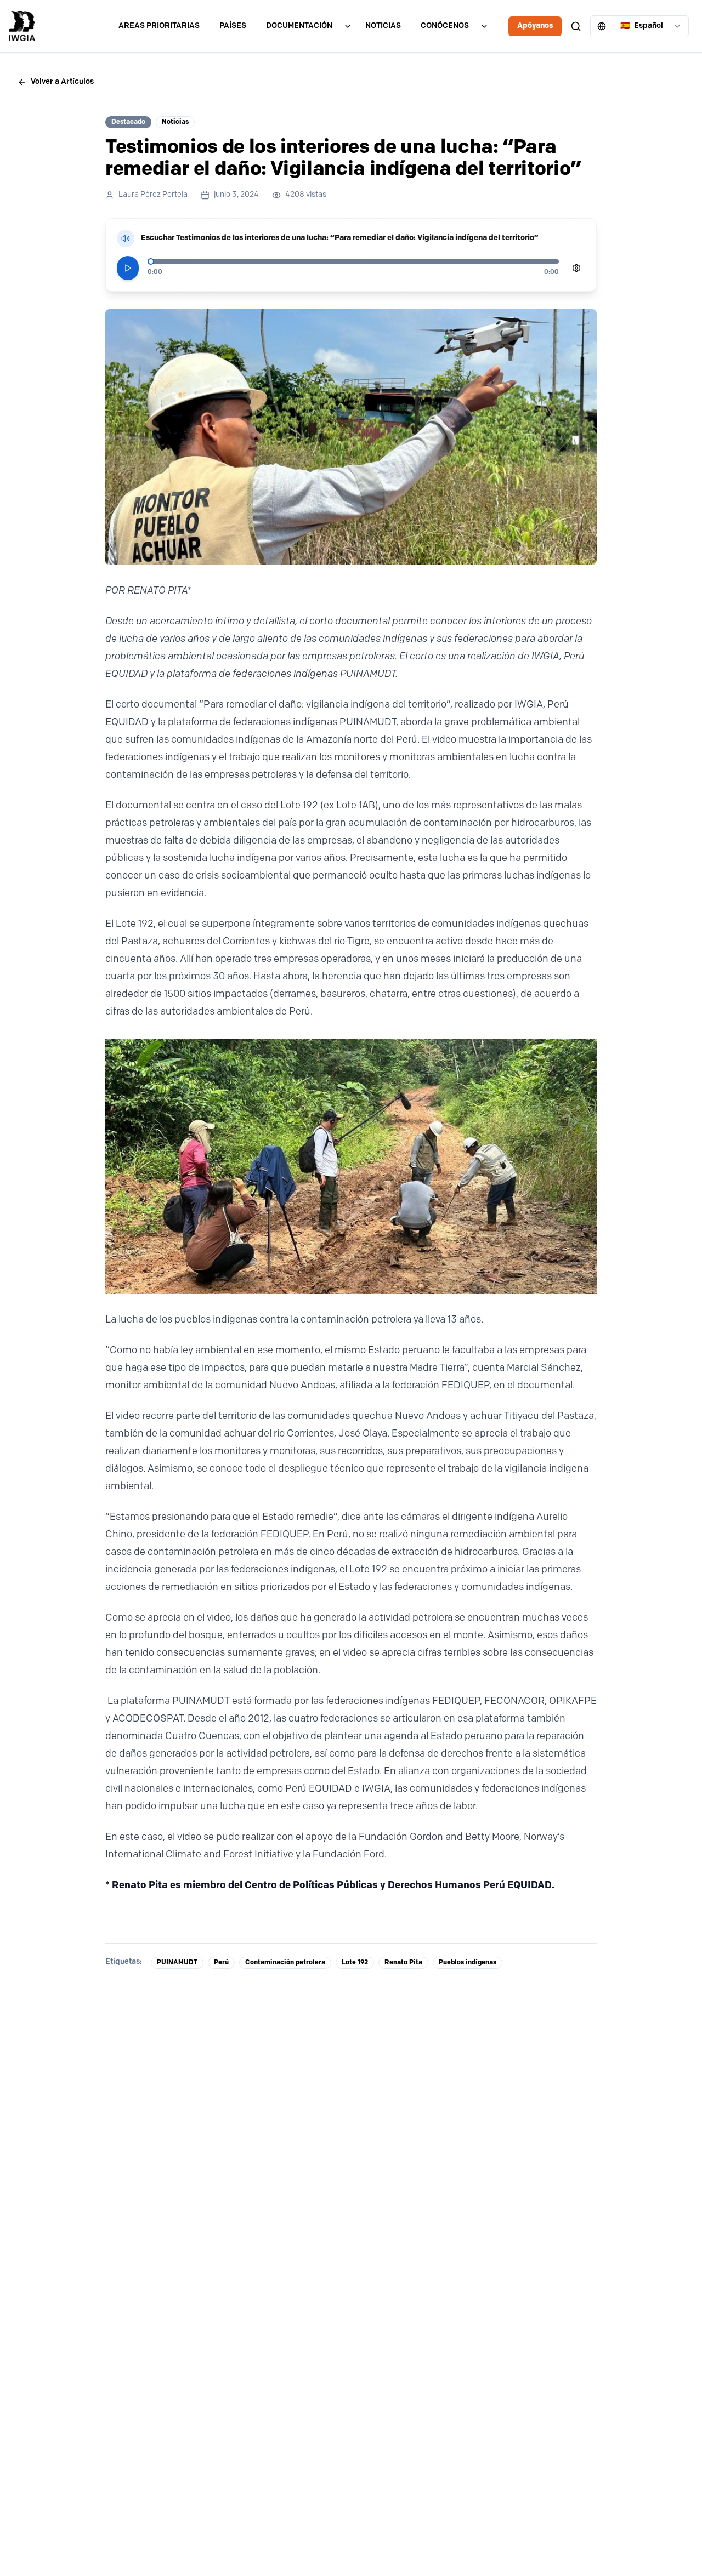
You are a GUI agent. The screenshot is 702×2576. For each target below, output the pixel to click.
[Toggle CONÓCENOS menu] (484, 26)
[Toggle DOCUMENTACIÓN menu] (348, 26)
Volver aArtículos (62, 82)
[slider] (151, 261)
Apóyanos (535, 26)
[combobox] (639, 26)
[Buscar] (576, 26)
